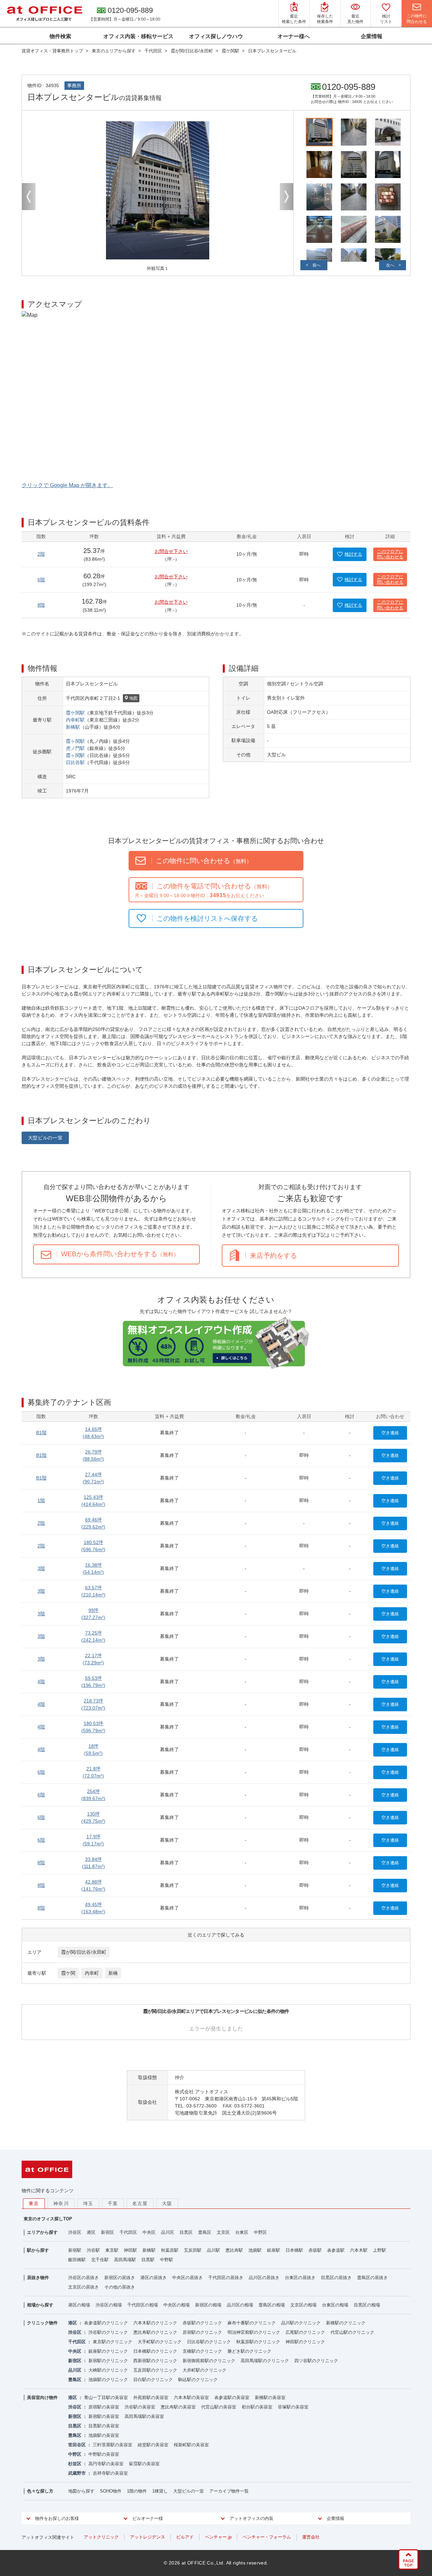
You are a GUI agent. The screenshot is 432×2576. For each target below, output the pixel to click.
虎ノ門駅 (75, 748)
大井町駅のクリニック (205, 2370)
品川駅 (213, 2250)
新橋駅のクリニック (346, 2323)
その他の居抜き (120, 2287)
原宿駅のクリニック (202, 2332)
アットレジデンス (147, 2537)
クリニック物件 (42, 2323)
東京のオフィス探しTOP (48, 2219)
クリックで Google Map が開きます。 (67, 485)
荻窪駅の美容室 (144, 2464)
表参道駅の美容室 (232, 2397)
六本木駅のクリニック (155, 2323)
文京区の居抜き (84, 2287)
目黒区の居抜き (336, 2278)
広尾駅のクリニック (305, 2332)
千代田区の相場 (143, 2305)
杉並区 (75, 2464)
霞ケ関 (68, 1973)
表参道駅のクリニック (106, 2323)
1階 (41, 1500)
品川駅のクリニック (301, 2323)
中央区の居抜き (187, 2278)
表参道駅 (336, 2250)
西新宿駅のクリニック (155, 2361)
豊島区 (205, 2232)
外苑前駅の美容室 (151, 2397)
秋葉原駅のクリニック (258, 2342)
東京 (34, 2203)
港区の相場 (79, 2305)
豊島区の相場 (272, 2305)
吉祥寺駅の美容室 (110, 2473)
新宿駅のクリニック (108, 2361)
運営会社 (311, 2537)
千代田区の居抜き (226, 2278)
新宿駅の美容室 (104, 2416)
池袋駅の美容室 (104, 2435)
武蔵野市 (77, 2473)
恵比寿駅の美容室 (178, 2407)
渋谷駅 (93, 2250)
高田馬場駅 (125, 2260)
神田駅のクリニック (305, 2342)
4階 (41, 1682)
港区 (91, 2232)
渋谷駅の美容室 (140, 2407)
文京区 (223, 2232)
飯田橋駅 (77, 2260)
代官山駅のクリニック (352, 2332)
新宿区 (107, 2232)
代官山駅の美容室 (219, 2407)
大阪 (167, 2203)
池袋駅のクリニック (108, 2380)
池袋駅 (255, 2250)
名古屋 (140, 2203)
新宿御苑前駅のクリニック (209, 2361)
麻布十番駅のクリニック (252, 2323)
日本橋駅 (294, 2250)
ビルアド (185, 2537)
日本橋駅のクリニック (155, 2351)
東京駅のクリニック (113, 2342)
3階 (41, 1568)
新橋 (113, 1973)
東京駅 (112, 2250)
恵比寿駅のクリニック (155, 2332)
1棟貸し (160, 2491)
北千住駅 (100, 2260)
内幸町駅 (75, 720)
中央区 (149, 2232)
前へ (317, 265)
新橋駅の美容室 (270, 2397)
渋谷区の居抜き (84, 2278)
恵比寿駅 (234, 2250)
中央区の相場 (177, 2305)
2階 (41, 554)
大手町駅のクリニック (160, 2342)
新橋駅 (73, 727)
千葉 (113, 2203)
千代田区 (128, 2232)
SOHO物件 (111, 2491)
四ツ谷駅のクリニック (316, 2361)
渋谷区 (75, 2232)
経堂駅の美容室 (153, 2445)
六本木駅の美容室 (191, 2397)
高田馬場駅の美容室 (144, 2416)
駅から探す (38, 2250)
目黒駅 (148, 2260)
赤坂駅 (315, 2250)
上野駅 (380, 2250)
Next (287, 197)
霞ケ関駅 (75, 713)
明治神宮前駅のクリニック (254, 2332)
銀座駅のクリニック (108, 2351)
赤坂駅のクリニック (202, 2323)
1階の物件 (137, 2491)
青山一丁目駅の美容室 (106, 2397)
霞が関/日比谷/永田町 (84, 1952)
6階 (41, 580)
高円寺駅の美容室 (106, 2464)
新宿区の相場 (208, 2305)
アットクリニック (101, 2537)
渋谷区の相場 (109, 2305)
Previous (29, 197)
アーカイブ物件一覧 (229, 2491)
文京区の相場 (303, 2305)
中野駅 (167, 2260)
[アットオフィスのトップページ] (45, 14)
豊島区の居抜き (372, 2278)
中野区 (260, 2232)
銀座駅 (274, 2250)
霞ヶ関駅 (75, 741)
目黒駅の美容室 (104, 2426)
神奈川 (61, 2203)
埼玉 (88, 2203)
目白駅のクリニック (153, 2380)
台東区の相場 (335, 2305)
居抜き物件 (38, 2278)
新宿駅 (75, 2250)
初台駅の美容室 (257, 2407)
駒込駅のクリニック (198, 2380)
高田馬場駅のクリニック (265, 2361)
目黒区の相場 (367, 2305)
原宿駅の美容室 (104, 2407)
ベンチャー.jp (218, 2537)
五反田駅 (193, 2250)
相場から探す (40, 2305)
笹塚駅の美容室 (293, 2407)
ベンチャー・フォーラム (267, 2537)
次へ (390, 265)
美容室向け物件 (42, 2397)
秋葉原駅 (170, 2250)
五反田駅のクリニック (155, 2370)
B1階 (41, 1433)
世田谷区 (77, 2445)
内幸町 (92, 1973)
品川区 (168, 2232)
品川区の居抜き (264, 2278)
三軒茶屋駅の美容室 (113, 2445)
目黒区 (186, 2232)
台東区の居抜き (300, 2278)
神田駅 (130, 2250)
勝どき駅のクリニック (249, 2351)
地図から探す (81, 2491)
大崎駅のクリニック (108, 2370)
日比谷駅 (75, 762)
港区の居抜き (154, 2278)
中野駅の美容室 (104, 2454)
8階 (41, 605)
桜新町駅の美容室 (191, 2445)
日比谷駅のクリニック (209, 2342)
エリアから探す (42, 2232)
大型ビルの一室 (45, 1138)
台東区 (242, 2232)
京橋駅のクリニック (202, 2351)
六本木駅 (359, 2250)
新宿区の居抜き (120, 2278)
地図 (133, 698)
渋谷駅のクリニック (108, 2332)
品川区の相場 (240, 2305)
